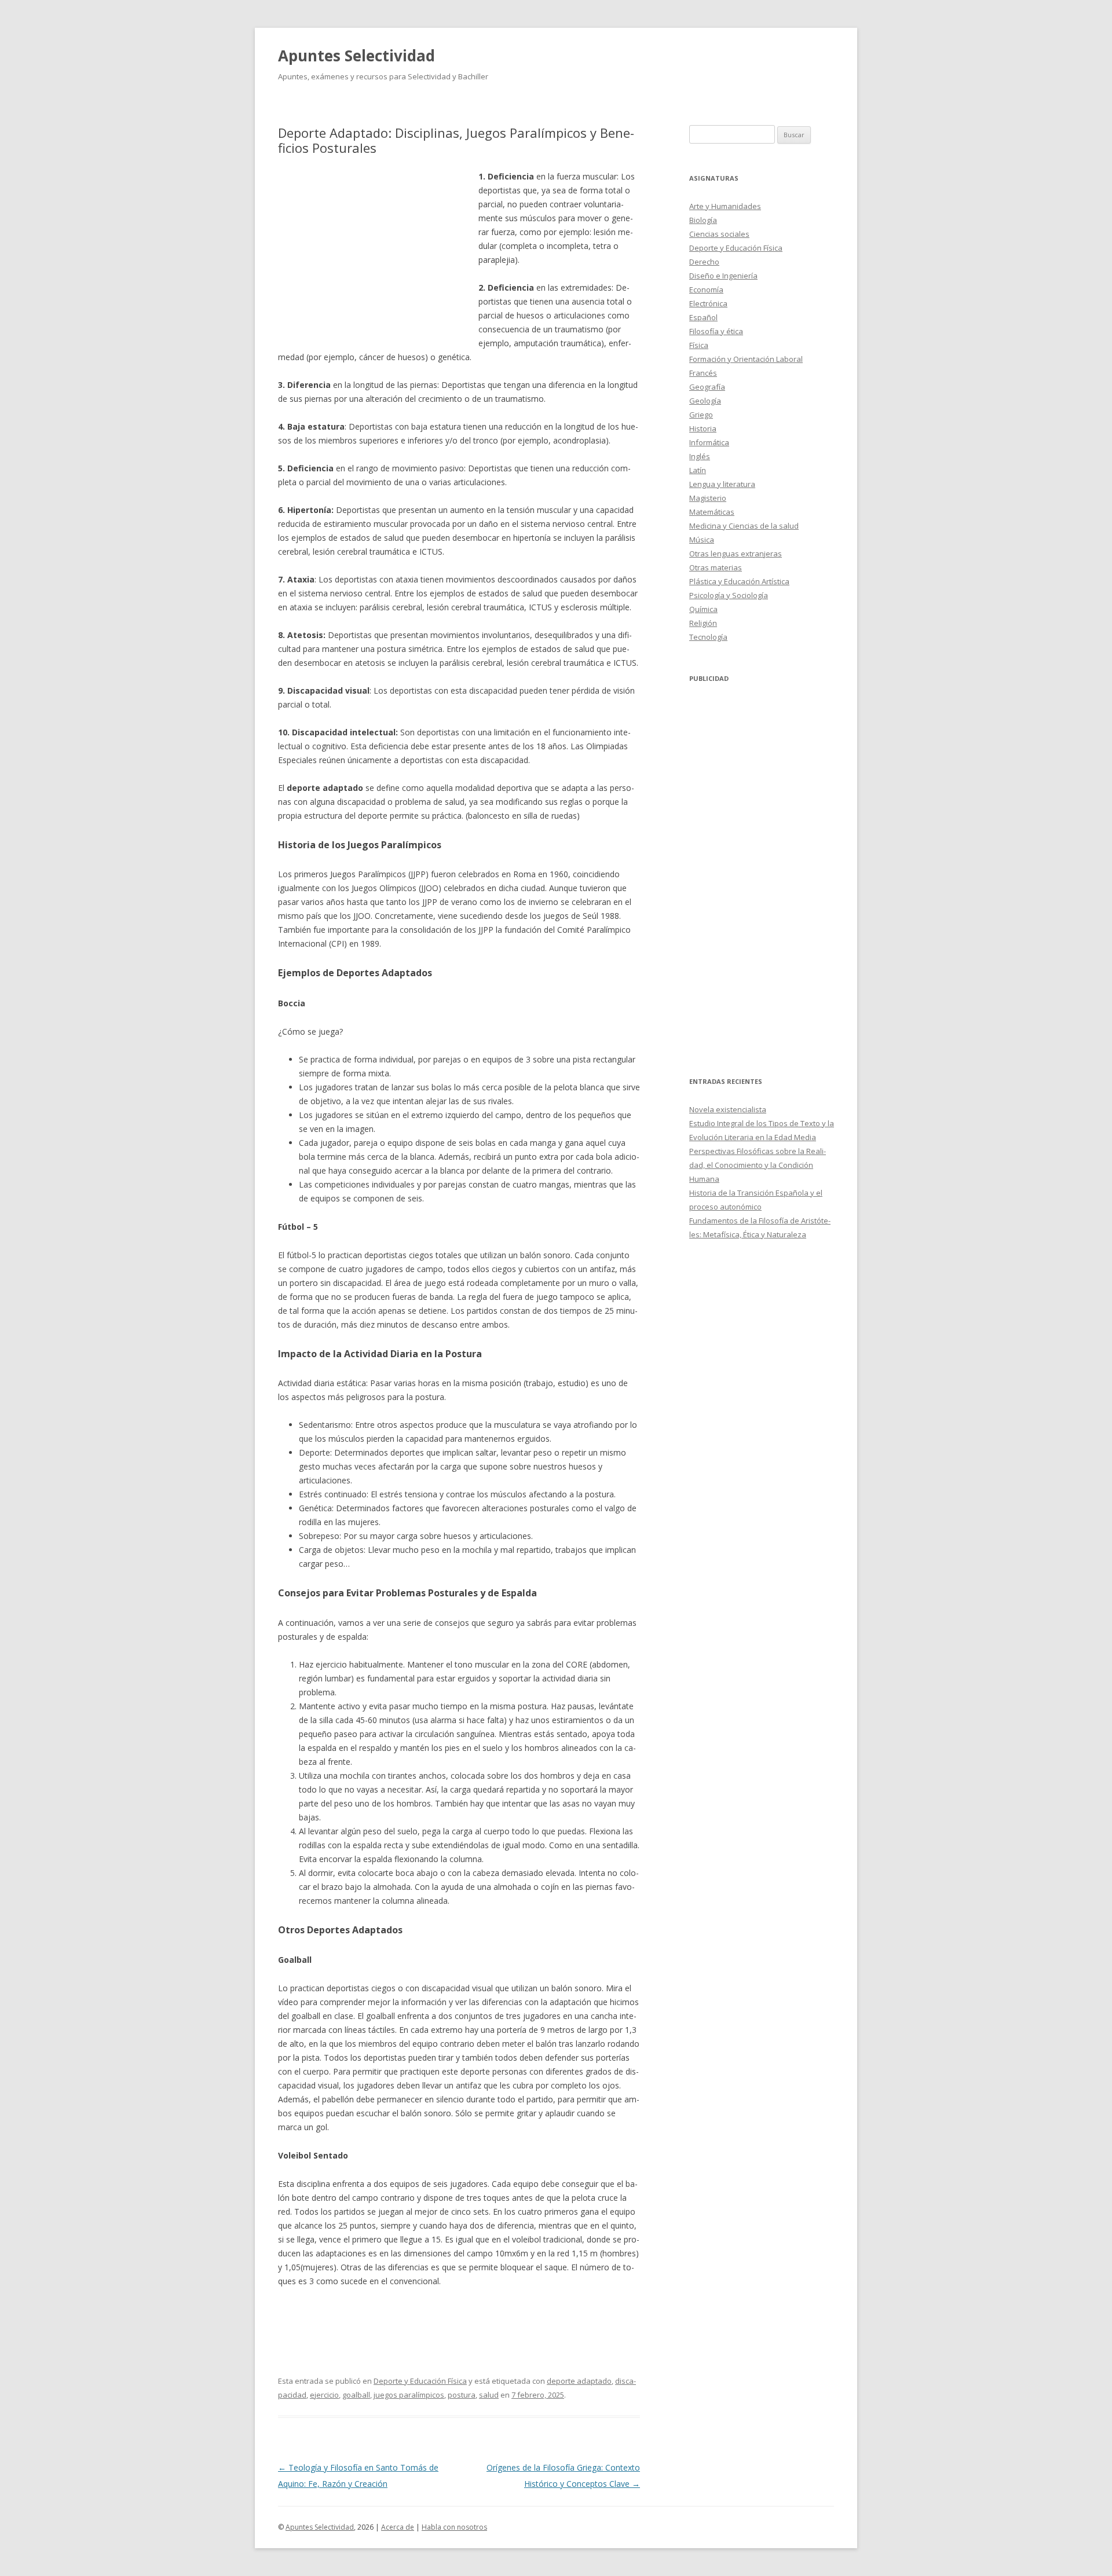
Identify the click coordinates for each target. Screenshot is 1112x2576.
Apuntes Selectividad (356, 56)
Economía (706, 290)
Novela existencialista (728, 1109)
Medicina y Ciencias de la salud (744, 526)
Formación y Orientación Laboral (746, 359)
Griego (701, 415)
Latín (698, 470)
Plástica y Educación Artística (739, 581)
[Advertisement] (378, 254)
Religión (703, 623)
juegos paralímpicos (409, 2395)
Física (699, 345)
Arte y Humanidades (725, 206)
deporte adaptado (579, 2381)
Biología (703, 220)
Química (703, 609)
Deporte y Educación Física (420, 2381)
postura (462, 2395)
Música (702, 540)
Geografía (707, 387)
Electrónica (708, 303)
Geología (705, 401)
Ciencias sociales (719, 234)
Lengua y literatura (722, 484)
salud (489, 2395)
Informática (709, 442)
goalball (356, 2395)
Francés (703, 373)
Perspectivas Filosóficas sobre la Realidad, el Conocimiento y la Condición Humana (758, 1165)
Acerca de (398, 2527)
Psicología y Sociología (729, 595)
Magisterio (708, 498)
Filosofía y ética (716, 331)
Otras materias (716, 567)
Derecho (704, 262)
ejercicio (324, 2395)
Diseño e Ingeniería (723, 276)
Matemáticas (712, 512)
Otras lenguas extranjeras (736, 554)
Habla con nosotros (454, 2527)
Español (703, 317)
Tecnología (708, 637)
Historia (703, 428)
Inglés (700, 456)
